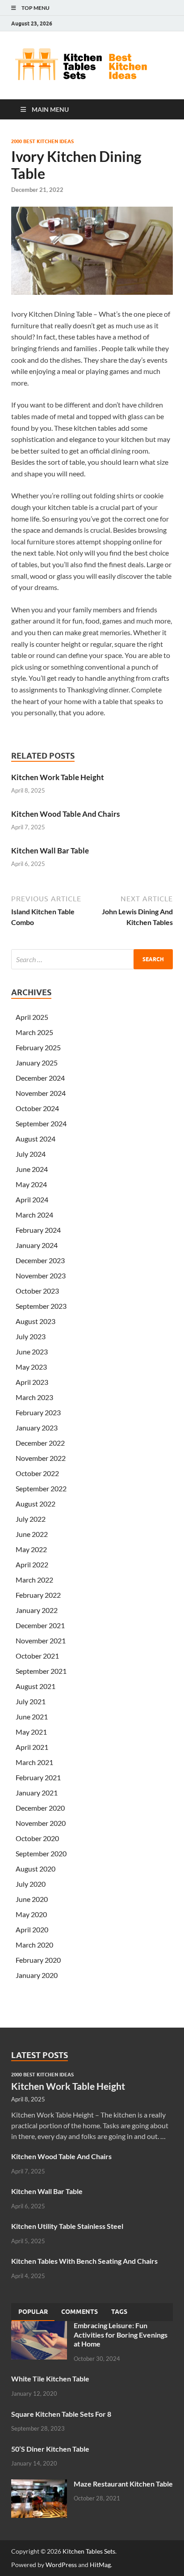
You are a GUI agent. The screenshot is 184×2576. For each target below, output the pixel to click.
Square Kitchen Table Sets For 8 (61, 2414)
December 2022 (40, 1443)
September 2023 (41, 1306)
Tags (119, 2312)
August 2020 (36, 1869)
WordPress (61, 2565)
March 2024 (34, 1215)
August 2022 (36, 1504)
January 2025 (37, 1063)
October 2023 (37, 1291)
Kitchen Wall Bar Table (50, 851)
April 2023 (32, 1382)
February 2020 (38, 1960)
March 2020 (34, 1945)
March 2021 (34, 1762)
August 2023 (36, 1321)
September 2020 (41, 1853)
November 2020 (41, 1823)
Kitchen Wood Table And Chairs (65, 814)
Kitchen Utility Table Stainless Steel (67, 2226)
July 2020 (31, 1884)
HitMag (100, 2565)
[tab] (33, 2312)
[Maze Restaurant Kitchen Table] (39, 2485)
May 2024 (31, 1184)
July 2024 (31, 1154)
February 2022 (38, 1595)
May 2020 (31, 1914)
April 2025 (32, 1017)
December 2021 (40, 1625)
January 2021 (37, 1793)
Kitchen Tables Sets (89, 2551)
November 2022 (41, 1458)
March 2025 (34, 1032)
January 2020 (37, 1975)
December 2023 (40, 1260)
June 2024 (32, 1169)
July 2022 (31, 1519)
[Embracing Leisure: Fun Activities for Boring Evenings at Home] (39, 2326)
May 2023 (31, 1367)
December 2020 (40, 1808)
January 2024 (37, 1245)
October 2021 (37, 1656)
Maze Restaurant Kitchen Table (123, 2484)
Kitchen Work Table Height (58, 777)
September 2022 (41, 1488)
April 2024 (32, 1199)
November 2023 (41, 1275)
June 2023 (32, 1352)
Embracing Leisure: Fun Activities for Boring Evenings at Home (121, 2335)
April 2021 (32, 1747)
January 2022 (37, 1610)
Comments (79, 2312)
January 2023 (37, 1428)
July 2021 (31, 1701)
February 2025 (38, 1047)
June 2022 (32, 1534)
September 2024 (41, 1123)
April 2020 (32, 1929)
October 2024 (37, 1108)
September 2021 (41, 1671)
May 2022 (31, 1549)
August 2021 (36, 1686)
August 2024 (36, 1139)
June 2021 (32, 1717)
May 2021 (31, 1732)
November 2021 (41, 1640)
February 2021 (38, 1777)
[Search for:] (92, 959)
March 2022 (34, 1580)
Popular (33, 2312)
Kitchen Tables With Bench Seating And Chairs (84, 2261)
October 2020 (37, 1838)
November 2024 (41, 1093)
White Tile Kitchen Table (50, 2379)
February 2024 (38, 1230)
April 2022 (32, 1564)
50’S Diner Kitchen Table (50, 2449)
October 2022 (37, 1473)
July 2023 (31, 1336)
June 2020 (32, 1899)
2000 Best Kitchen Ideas (42, 141)
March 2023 (34, 1397)
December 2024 (40, 1078)
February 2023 (38, 1412)
